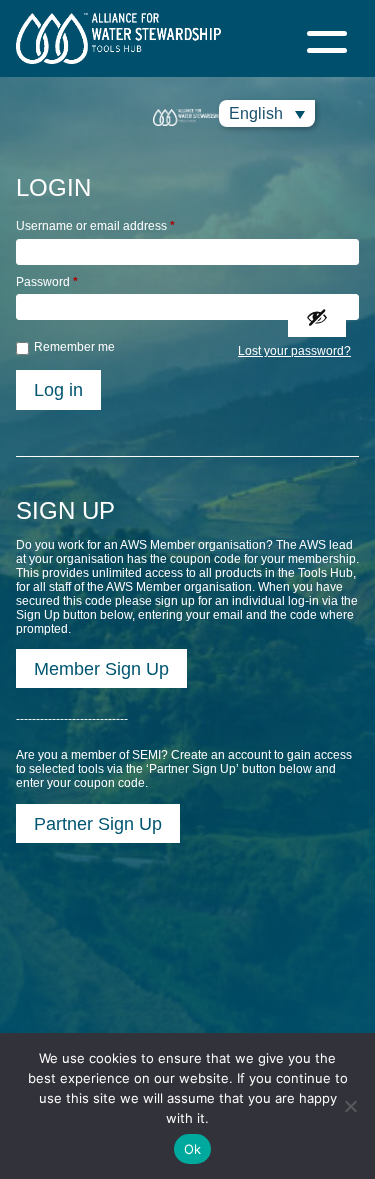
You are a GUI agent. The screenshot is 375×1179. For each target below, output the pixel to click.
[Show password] (317, 317)
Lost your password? (294, 351)
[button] (267, 113)
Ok (193, 1149)
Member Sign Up (101, 668)
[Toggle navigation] (327, 38)
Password (47, 282)
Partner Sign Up (98, 823)
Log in (58, 389)
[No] (350, 1106)
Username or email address (95, 226)
